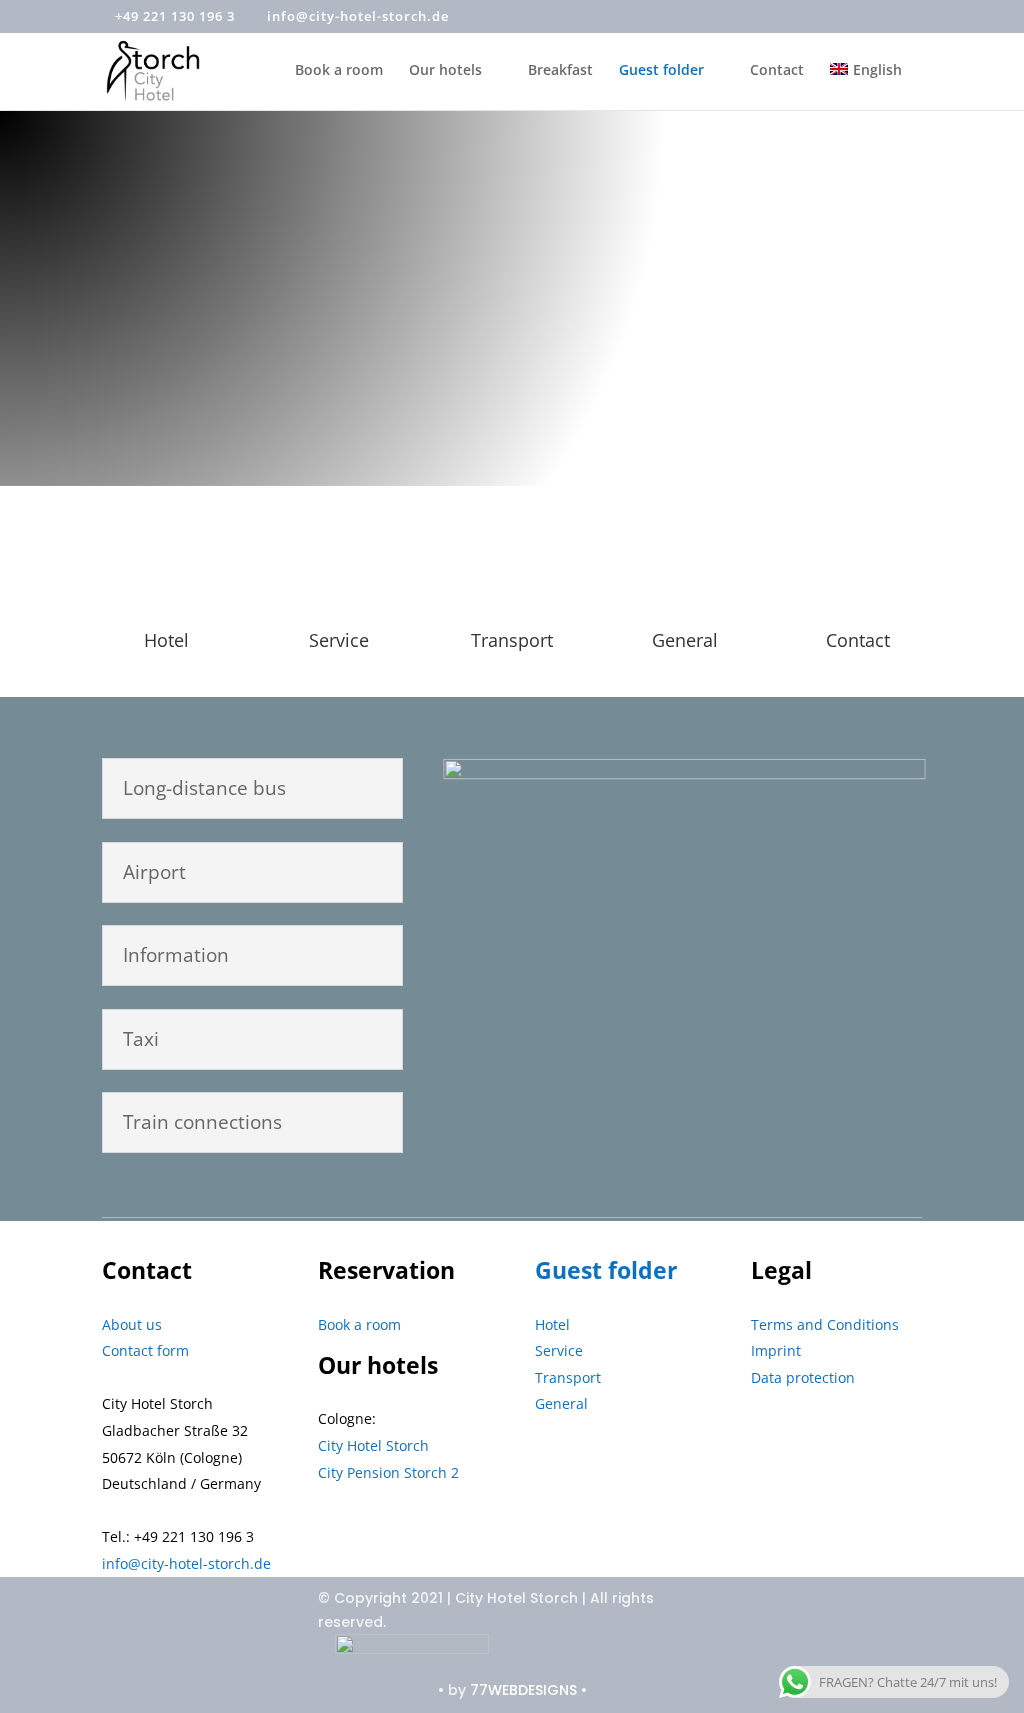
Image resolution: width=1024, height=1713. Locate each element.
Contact (777, 71)
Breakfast (560, 71)
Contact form (145, 1350)
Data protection (803, 1377)
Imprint (776, 1350)
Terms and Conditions (825, 1324)
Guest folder (661, 71)
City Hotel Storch (373, 1445)
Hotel (166, 640)
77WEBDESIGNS (523, 1690)
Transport (568, 1377)
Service (339, 640)
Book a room (339, 71)
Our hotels (445, 71)
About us (132, 1324)
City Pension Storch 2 (388, 1472)
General (685, 640)
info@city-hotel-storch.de (186, 1563)
